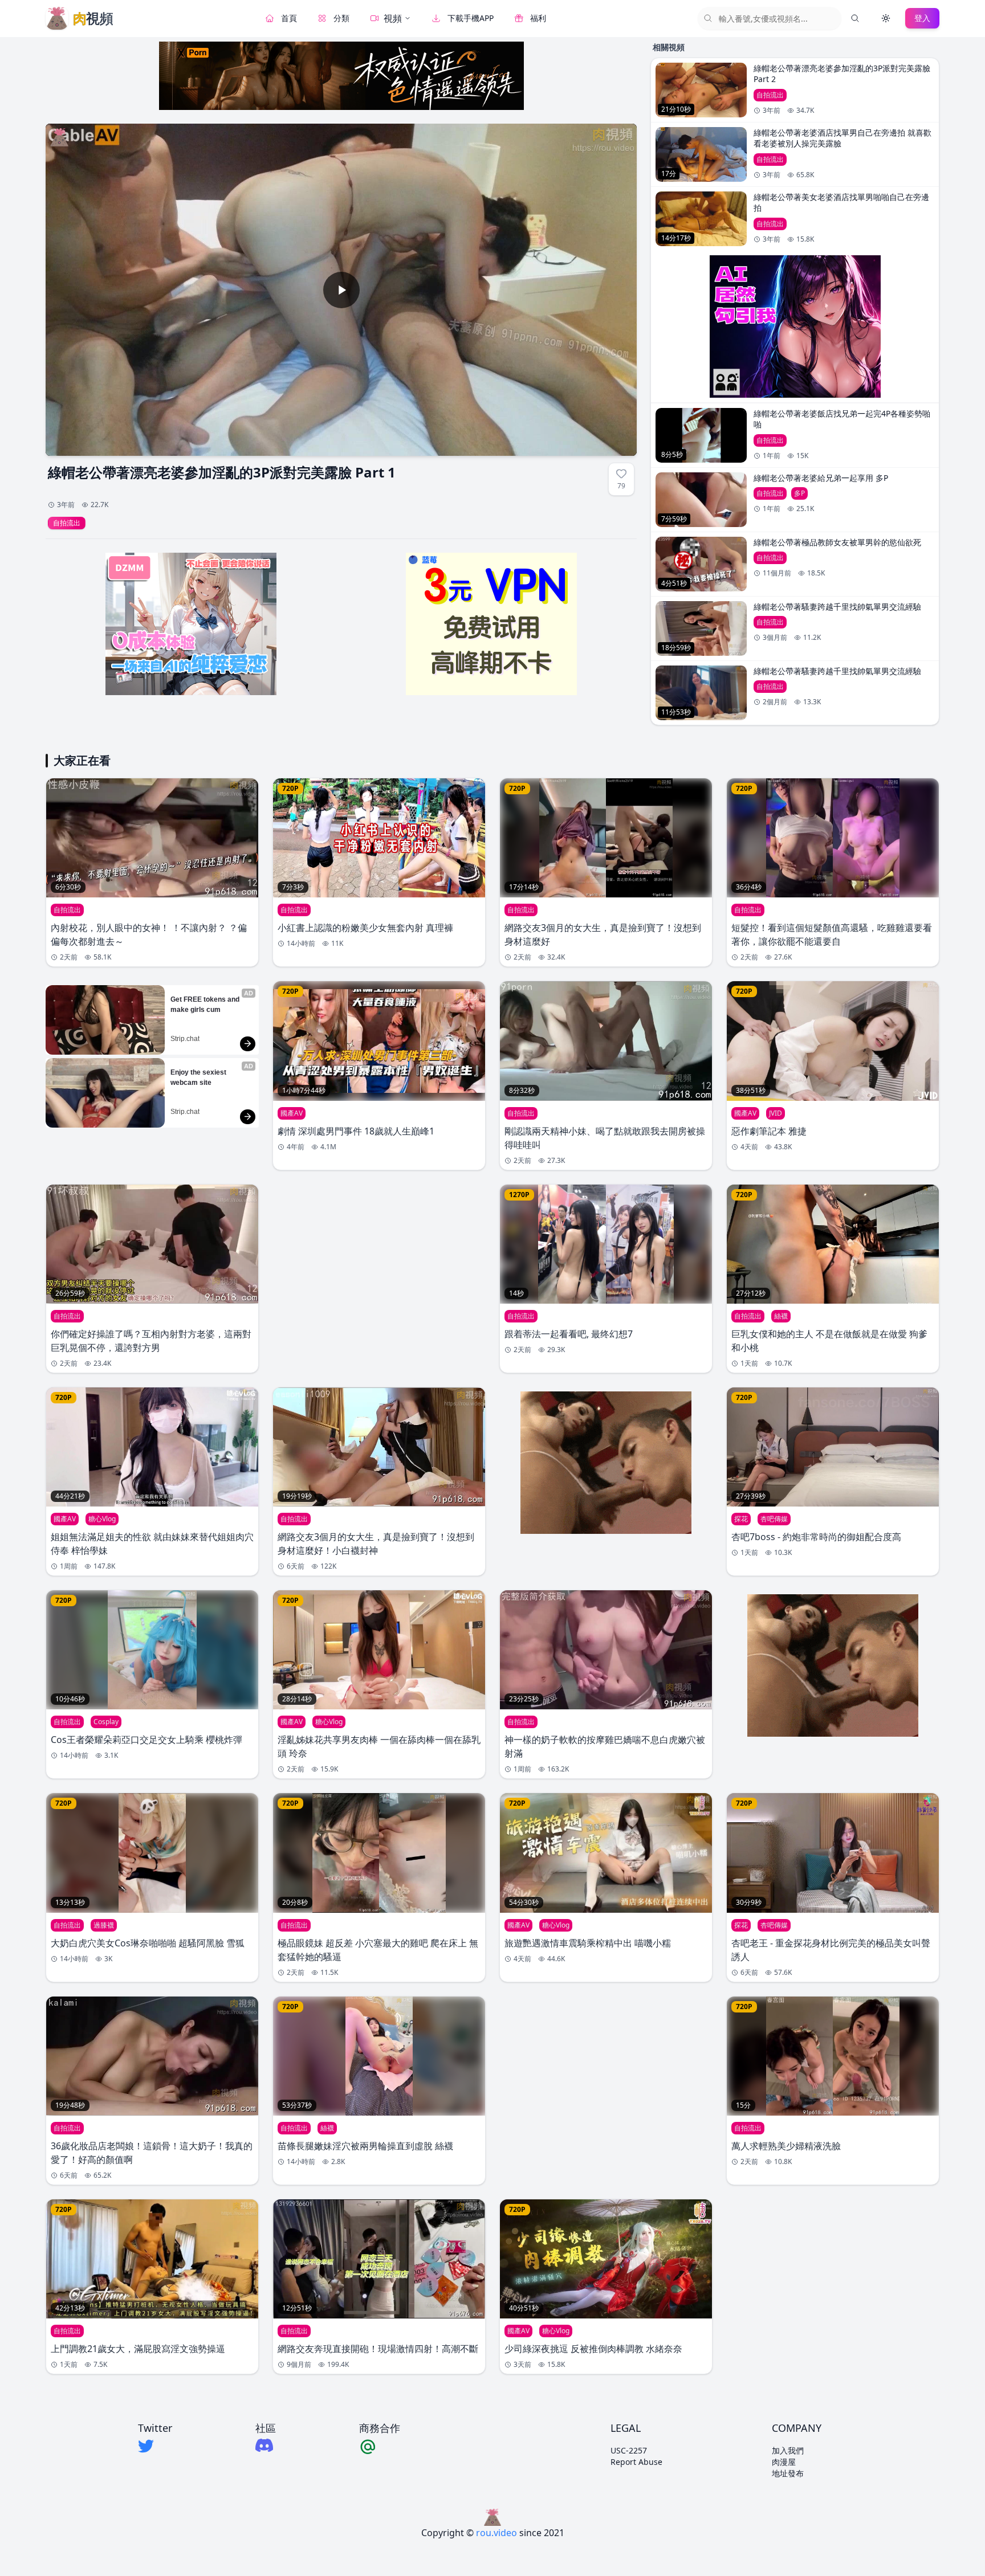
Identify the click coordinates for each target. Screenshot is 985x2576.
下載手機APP (471, 18)
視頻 (393, 18)
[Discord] (266, 2445)
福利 (538, 18)
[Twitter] (155, 2446)
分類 (341, 18)
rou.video (496, 2533)
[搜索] (855, 18)
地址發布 (788, 2473)
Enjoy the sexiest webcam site (199, 1077)
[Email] (380, 2446)
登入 (922, 18)
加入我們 (788, 2450)
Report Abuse (636, 2462)
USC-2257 (629, 2450)
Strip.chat (185, 1039)
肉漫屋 (784, 2462)
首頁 (289, 18)
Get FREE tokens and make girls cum (206, 1005)
